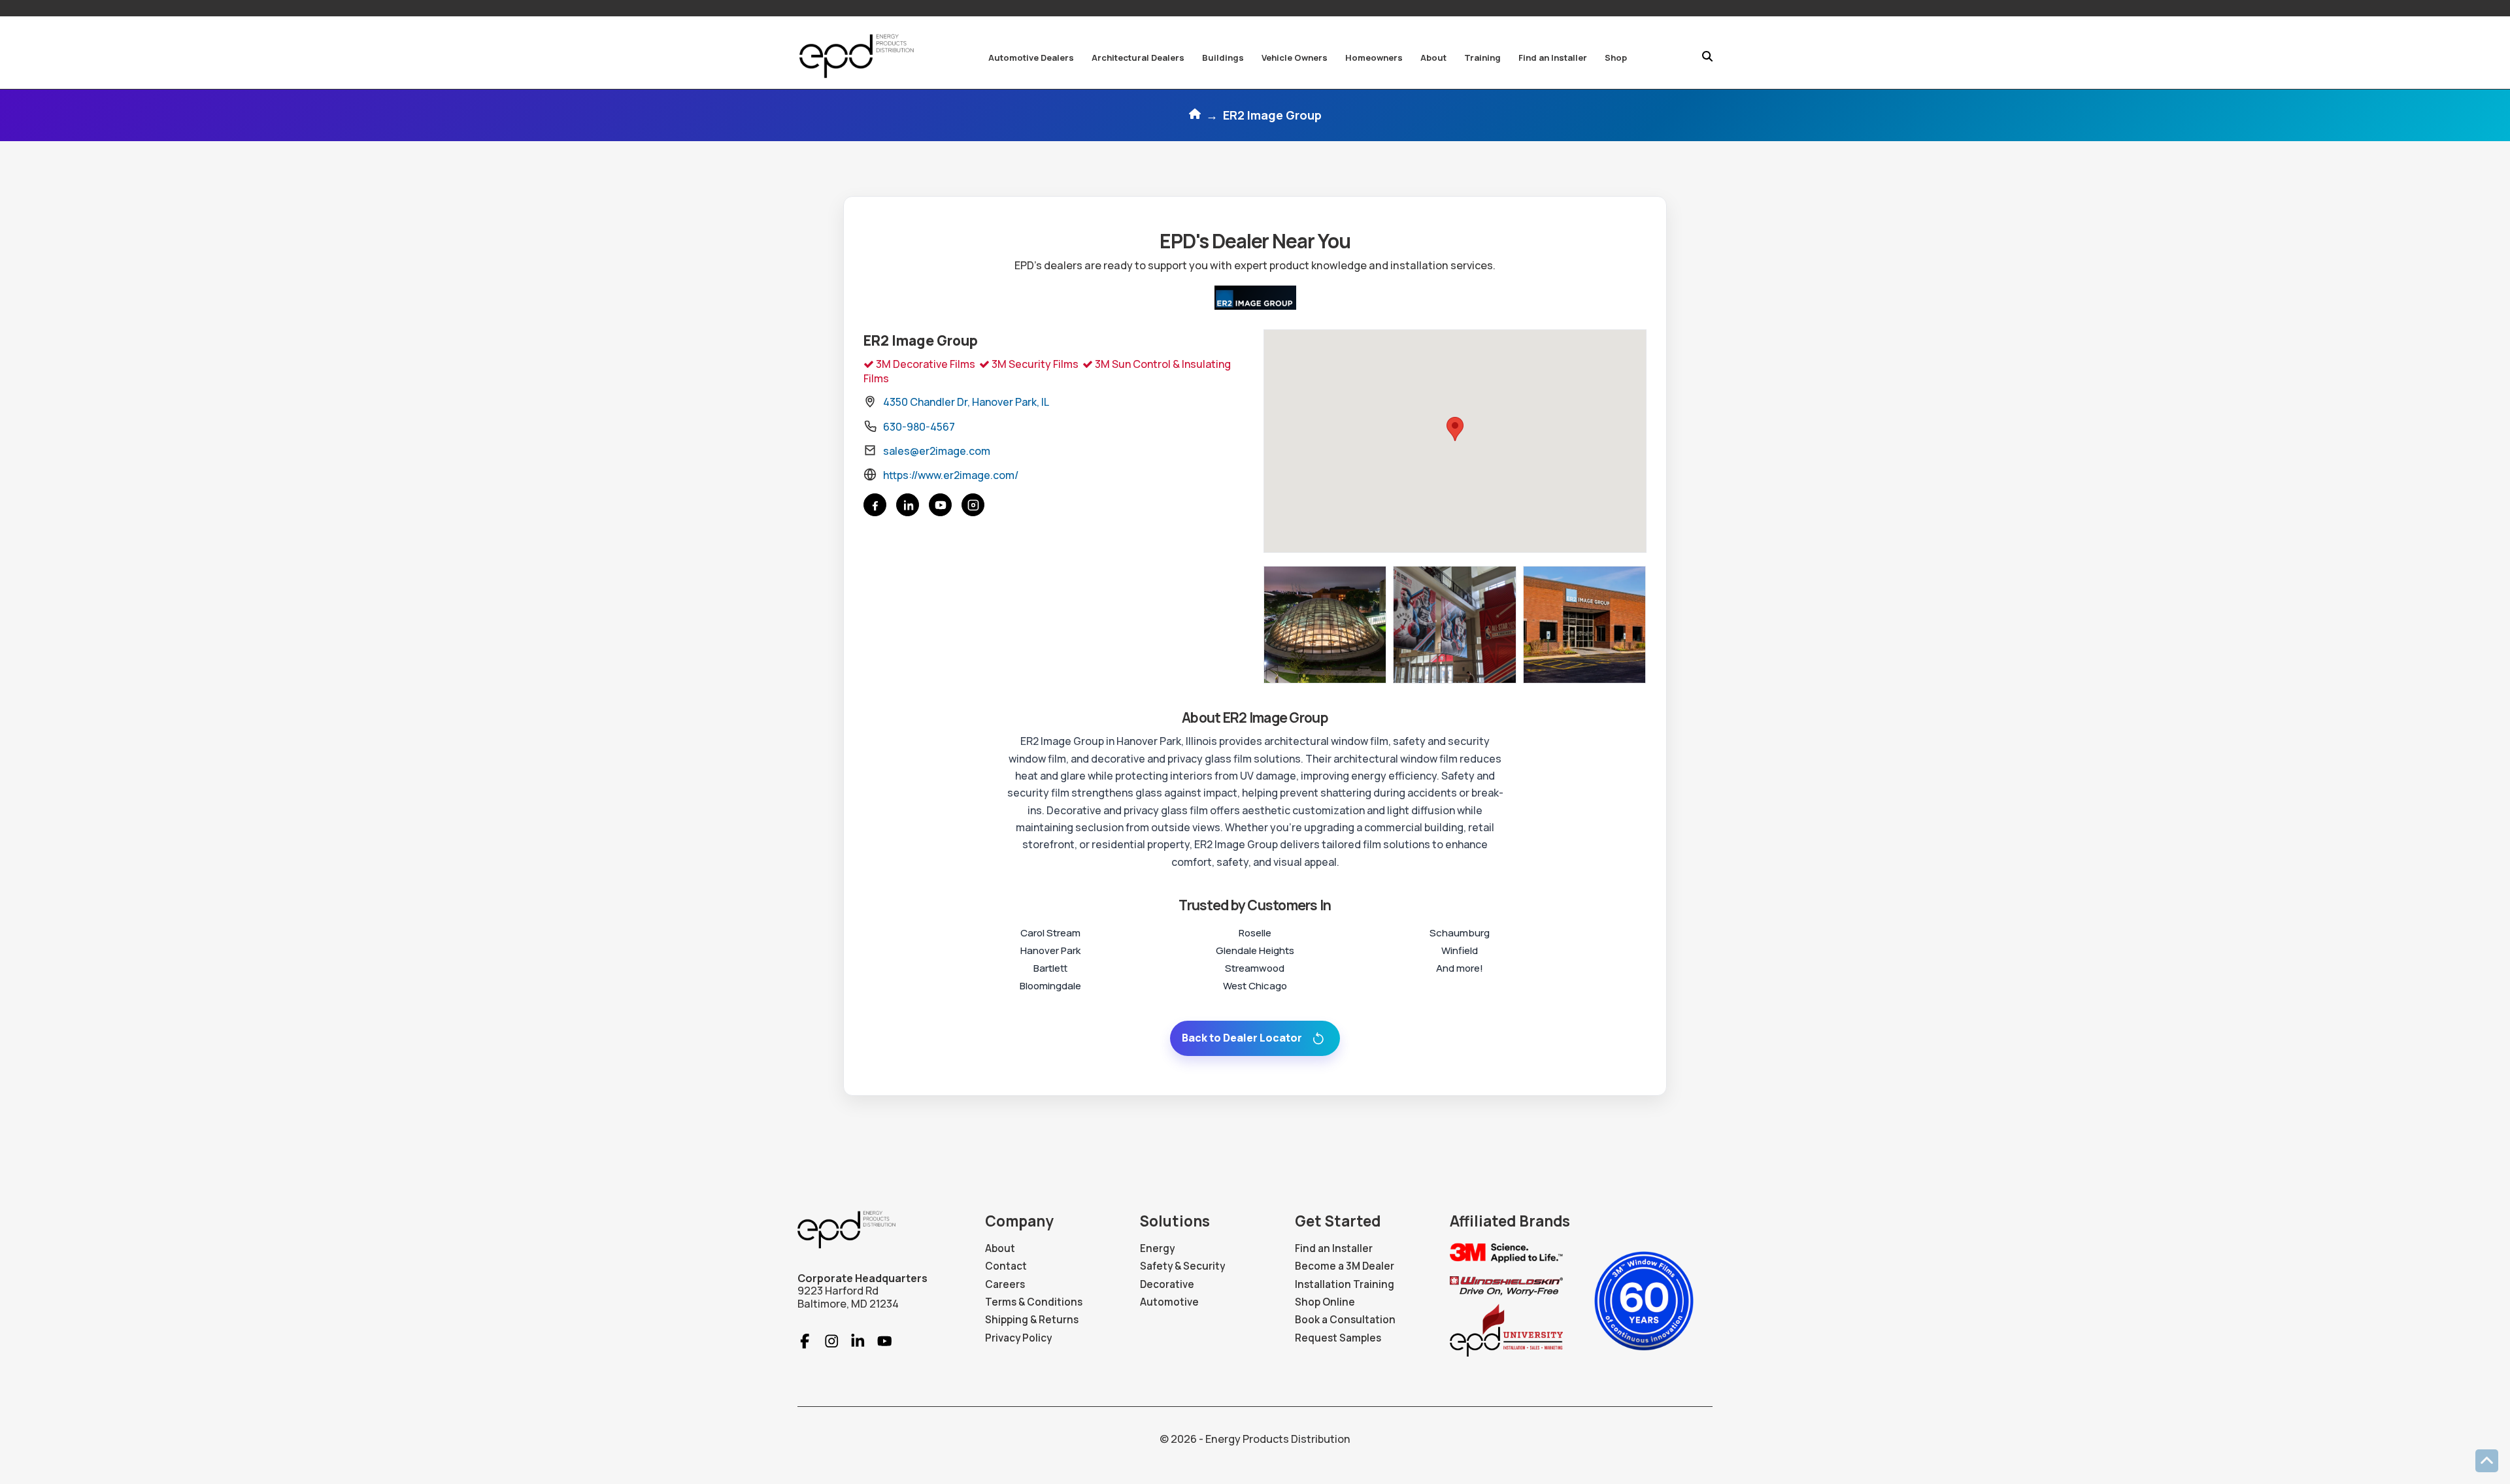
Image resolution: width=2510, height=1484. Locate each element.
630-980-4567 (919, 427)
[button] (1031, 58)
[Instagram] (973, 505)
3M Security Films (1034, 364)
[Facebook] (875, 505)
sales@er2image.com (937, 451)
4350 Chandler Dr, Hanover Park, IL (966, 402)
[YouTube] (940, 505)
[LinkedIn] (908, 505)
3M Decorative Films (925, 364)
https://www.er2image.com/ (951, 475)
